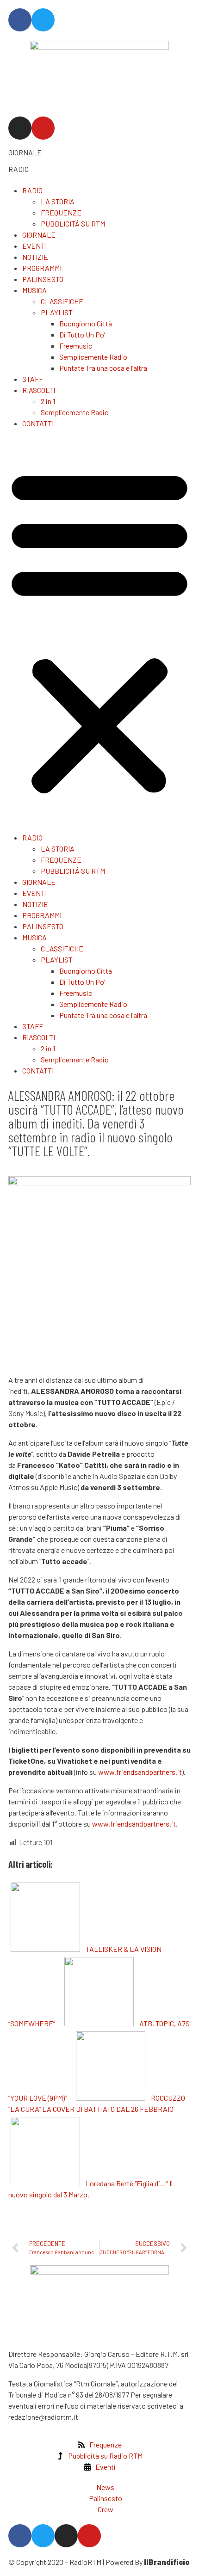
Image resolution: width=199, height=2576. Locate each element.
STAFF (33, 379)
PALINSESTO (43, 279)
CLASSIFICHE (62, 301)
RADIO (19, 169)
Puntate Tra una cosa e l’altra (103, 368)
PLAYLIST (57, 312)
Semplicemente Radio (93, 357)
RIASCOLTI (39, 390)
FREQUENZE (61, 212)
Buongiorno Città (86, 323)
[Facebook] (20, 20)
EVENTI (34, 246)
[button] (99, 631)
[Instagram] (20, 128)
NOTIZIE (35, 257)
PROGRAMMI (42, 268)
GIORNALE (25, 152)
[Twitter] (43, 20)
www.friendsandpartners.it (140, 1772)
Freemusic (76, 346)
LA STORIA (58, 201)
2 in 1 (48, 401)
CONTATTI (38, 423)
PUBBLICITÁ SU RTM (73, 224)
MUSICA (34, 290)
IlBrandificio (167, 2562)
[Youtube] (43, 128)
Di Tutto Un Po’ (82, 334)
